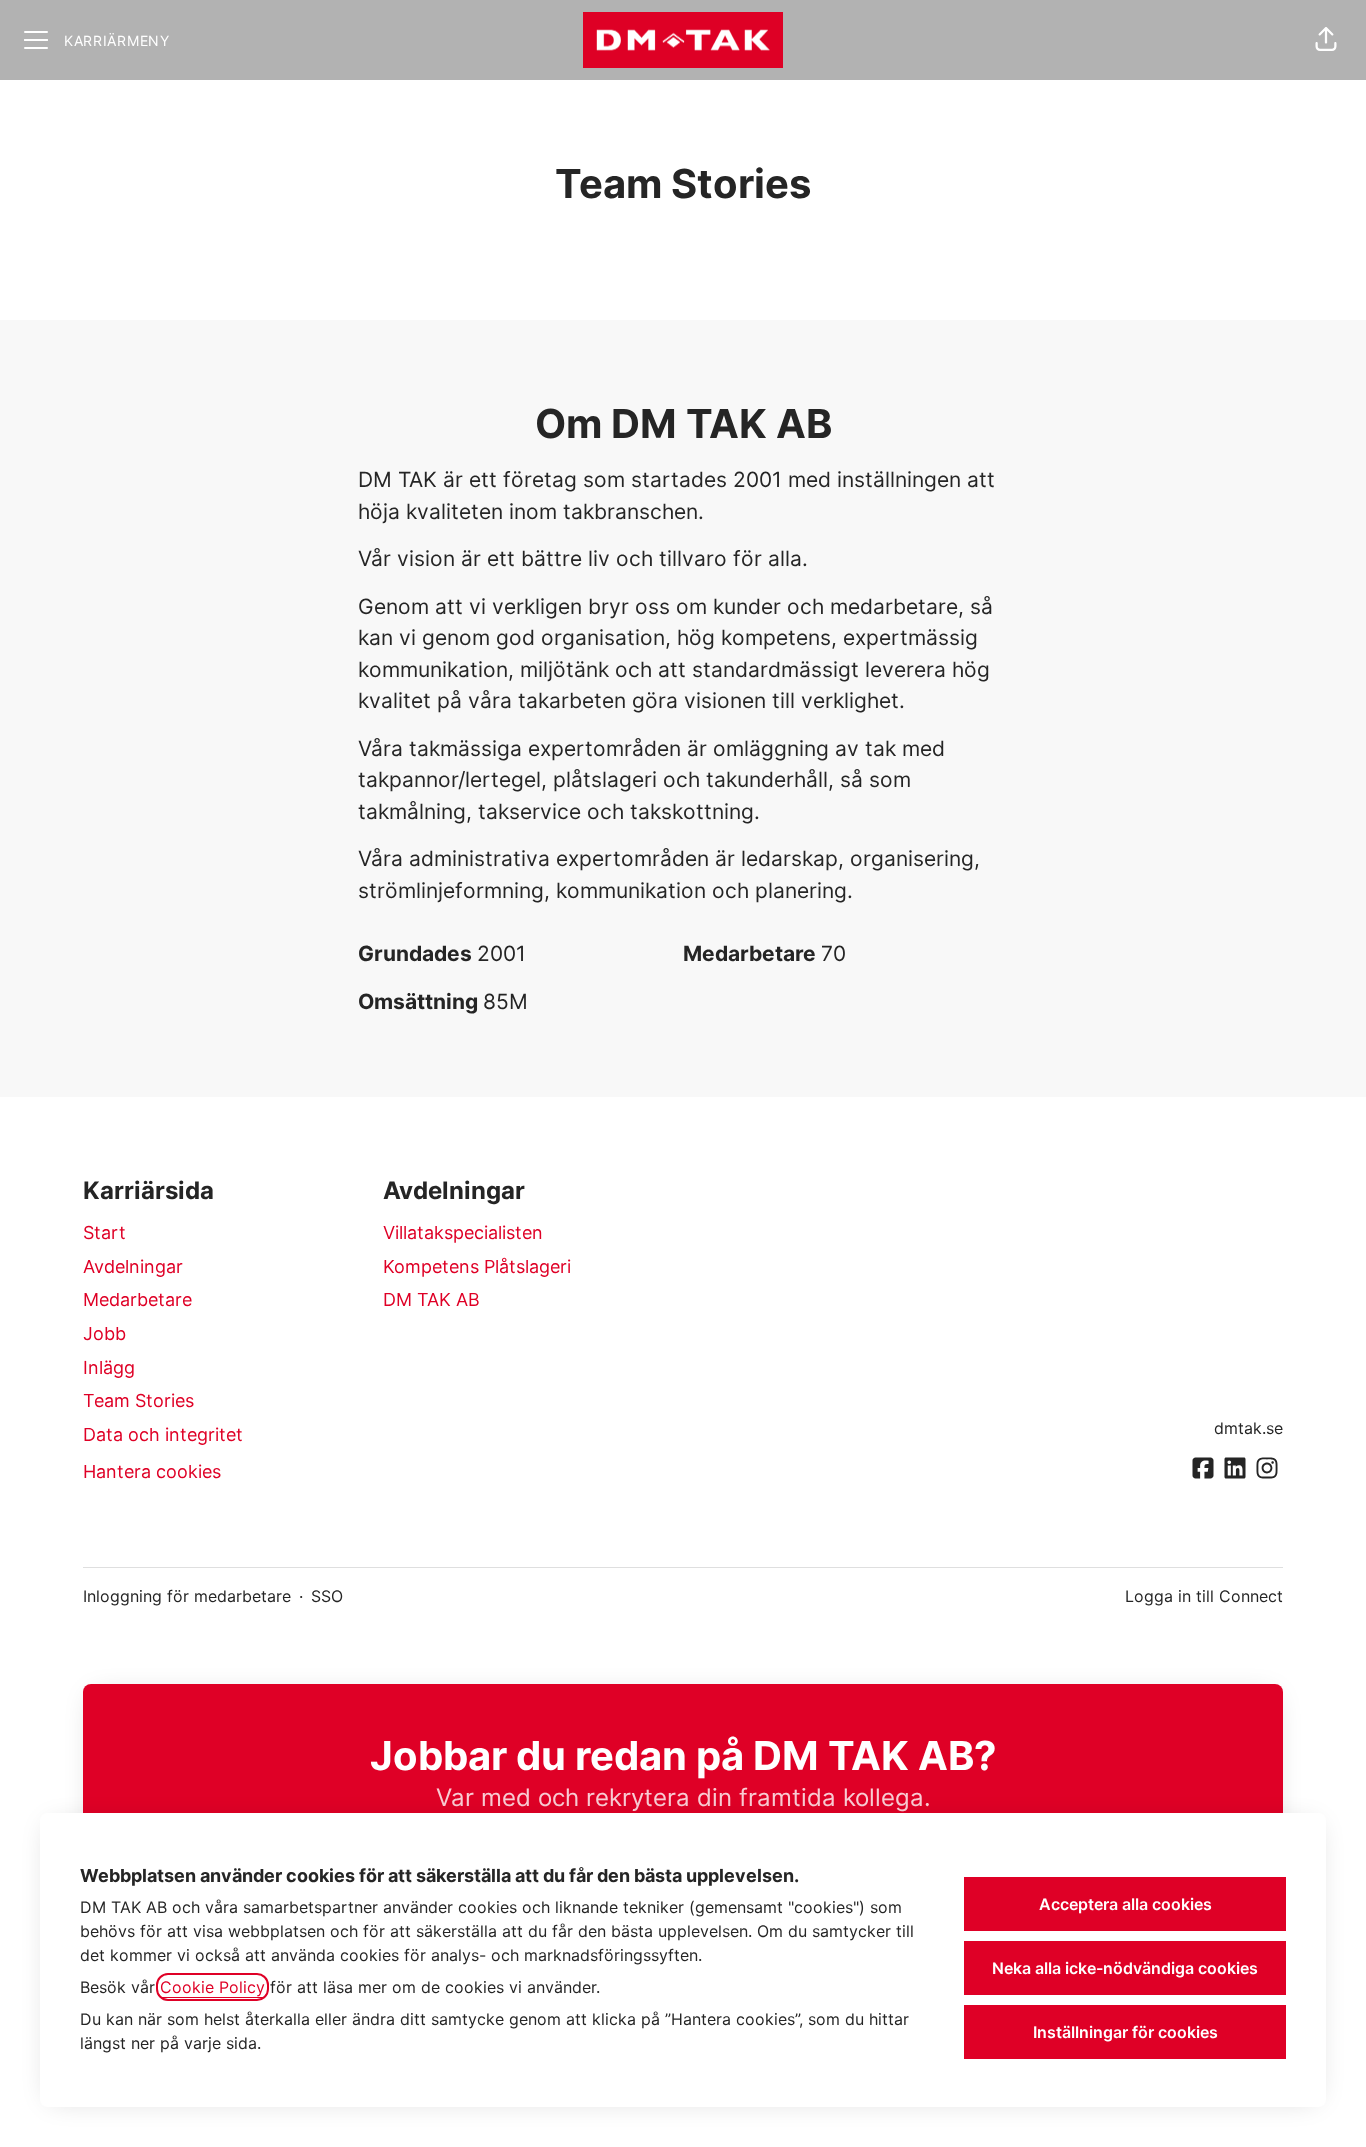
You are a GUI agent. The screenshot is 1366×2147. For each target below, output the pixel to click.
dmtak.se (1248, 1428)
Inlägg (109, 1367)
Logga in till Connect (1204, 1596)
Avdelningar (133, 1266)
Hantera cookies (152, 1471)
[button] (1326, 40)
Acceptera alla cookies (1125, 1904)
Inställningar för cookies (1125, 2032)
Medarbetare (137, 1299)
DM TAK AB (431, 1299)
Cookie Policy (212, 1987)
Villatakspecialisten (463, 1232)
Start (104, 1232)
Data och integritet (163, 1434)
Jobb (104, 1333)
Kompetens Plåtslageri (477, 1266)
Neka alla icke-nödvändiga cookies (1125, 1968)
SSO (327, 1596)
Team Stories (138, 1400)
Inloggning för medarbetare (187, 1596)
